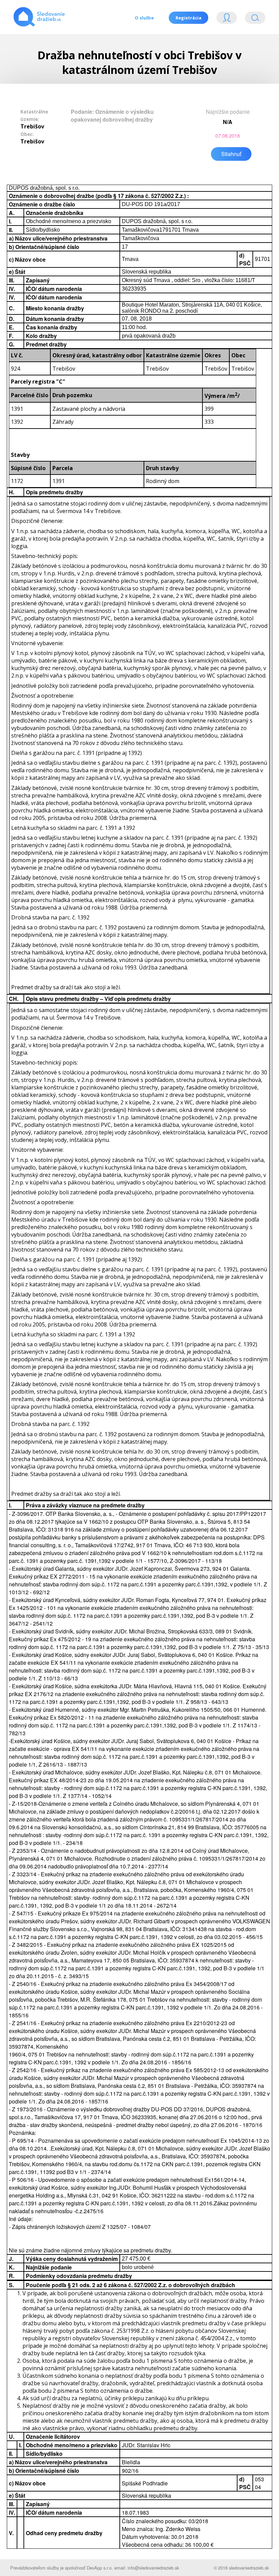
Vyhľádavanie (252, 19)
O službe (144, 18)
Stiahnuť (231, 154)
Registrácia (188, 18)
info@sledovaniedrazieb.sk (153, 2568)
